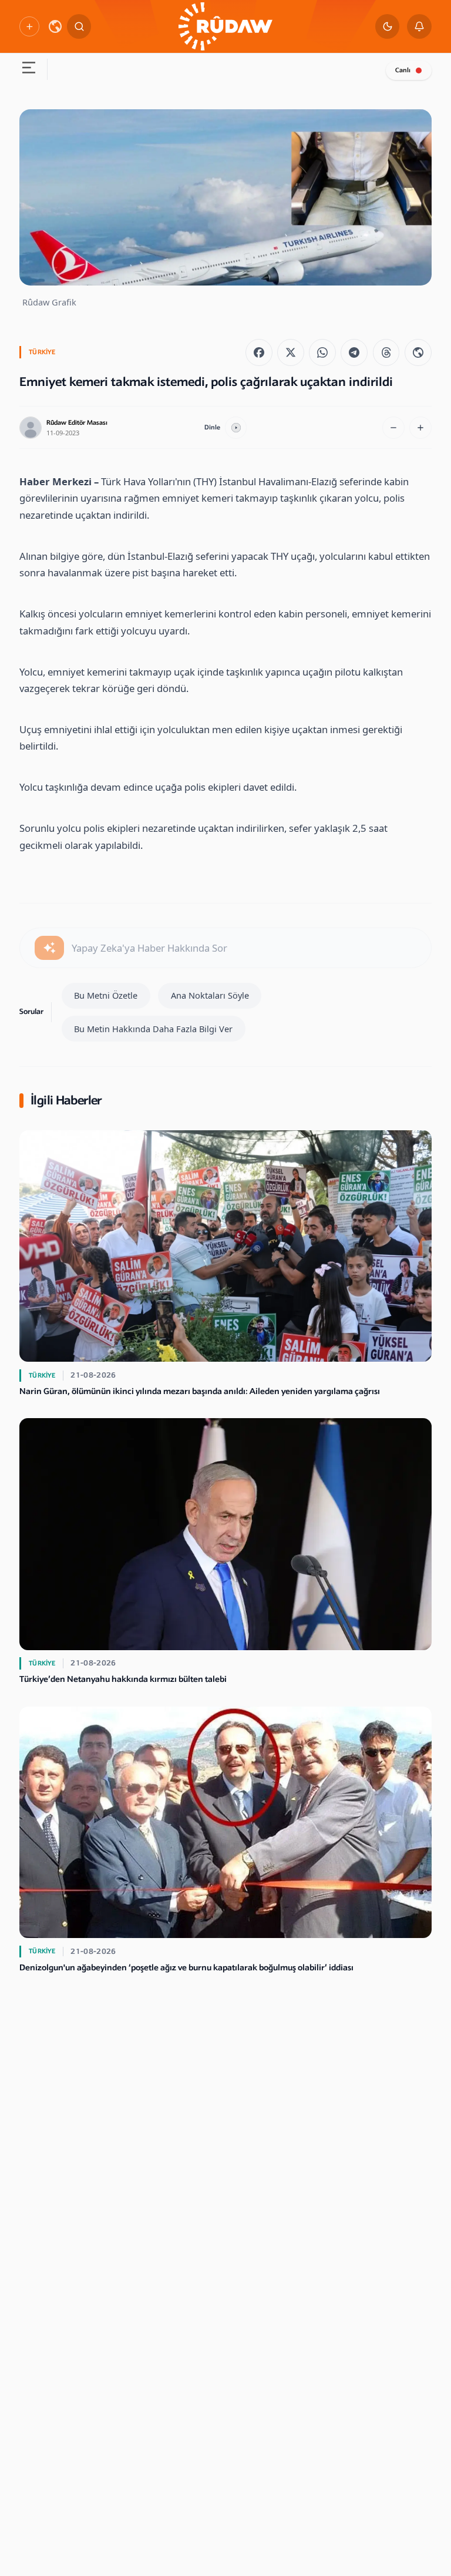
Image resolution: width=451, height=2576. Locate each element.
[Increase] (420, 428)
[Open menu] (28, 69)
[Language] (55, 26)
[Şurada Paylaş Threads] (386, 352)
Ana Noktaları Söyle (210, 995)
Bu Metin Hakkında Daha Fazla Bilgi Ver (153, 1029)
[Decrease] (393, 428)
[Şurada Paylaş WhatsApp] (322, 352)
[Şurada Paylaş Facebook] (259, 352)
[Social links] (29, 26)
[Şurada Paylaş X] (291, 352)
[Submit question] (49, 948)
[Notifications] (419, 26)
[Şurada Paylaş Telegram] (354, 352)
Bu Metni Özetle (106, 995)
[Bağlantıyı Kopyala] (418, 352)
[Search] (79, 26)
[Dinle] (236, 428)
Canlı (403, 70)
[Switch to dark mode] (388, 26)
